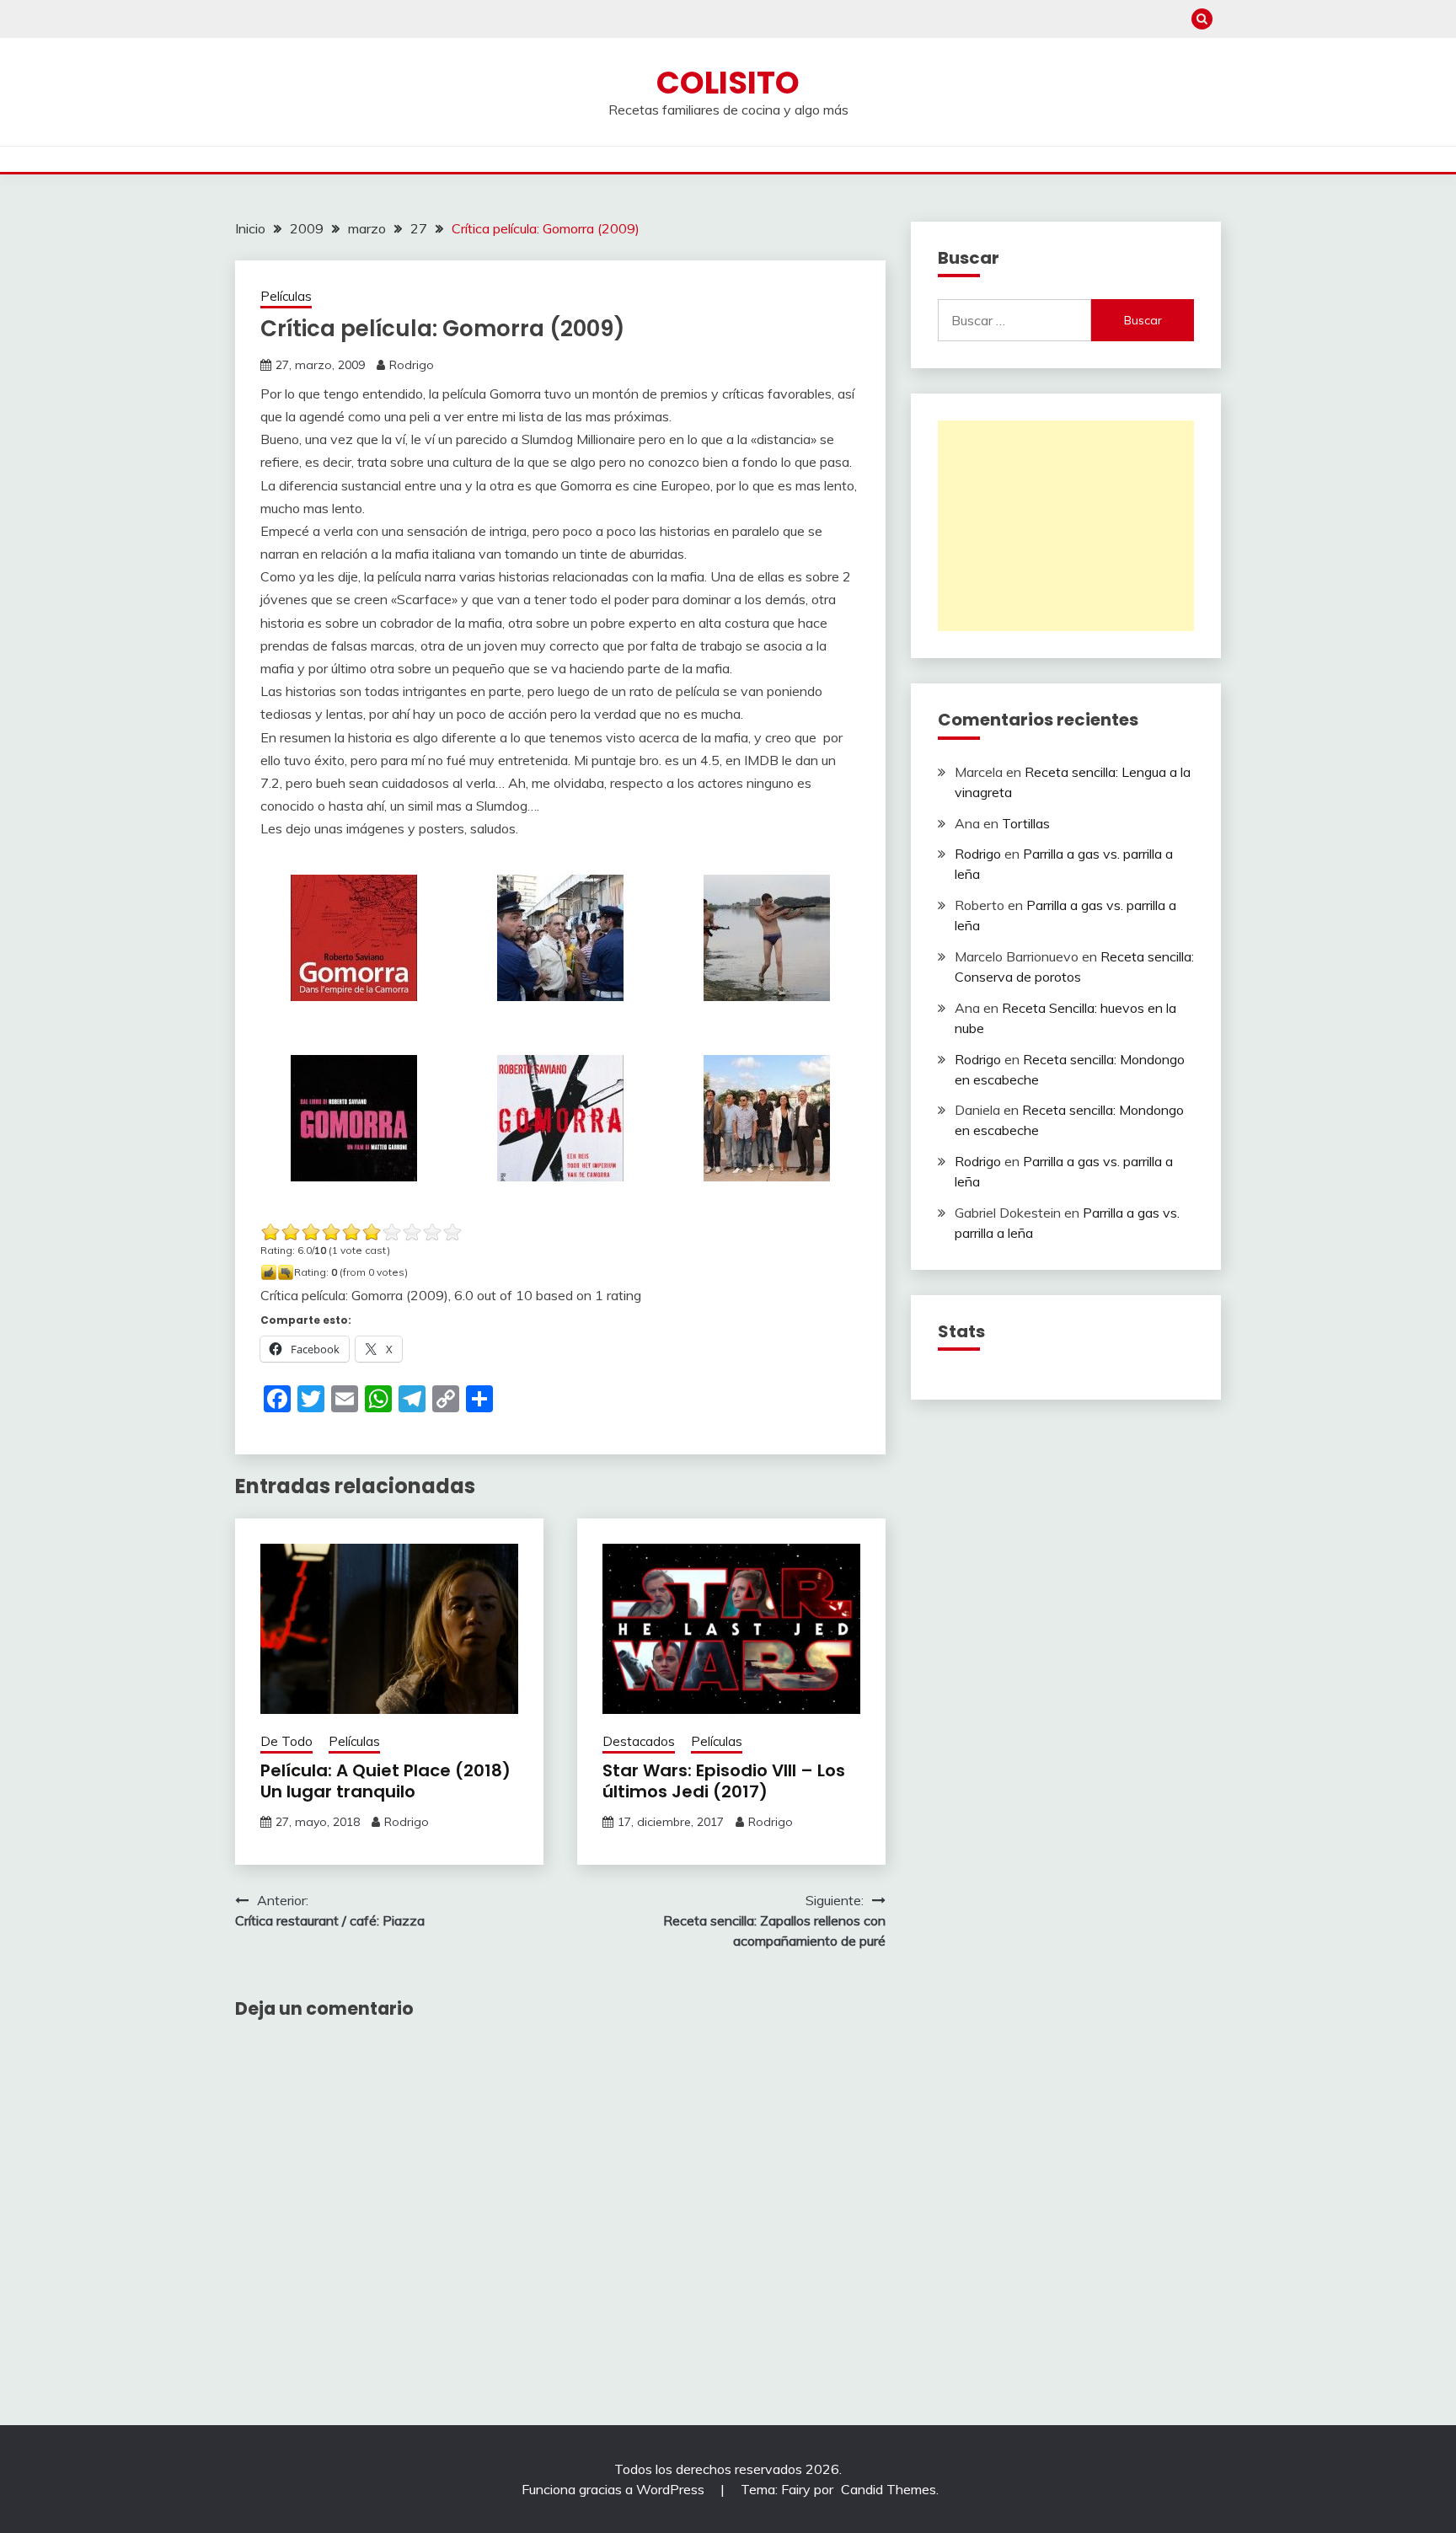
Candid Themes (889, 2489)
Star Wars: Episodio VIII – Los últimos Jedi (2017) (724, 1781)
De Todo (286, 1741)
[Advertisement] (1066, 526)
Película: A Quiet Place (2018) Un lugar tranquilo (385, 1781)
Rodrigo (412, 365)
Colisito (728, 83)
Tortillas (1026, 823)
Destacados (639, 1741)
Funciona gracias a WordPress (615, 2489)
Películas (286, 296)
